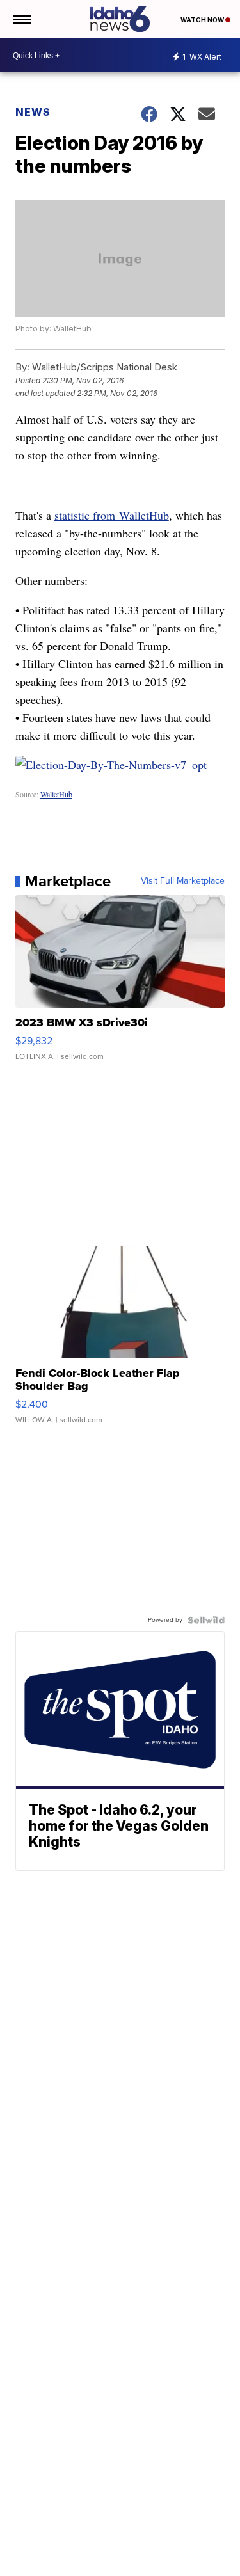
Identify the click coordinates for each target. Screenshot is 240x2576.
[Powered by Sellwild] (206, 1620)
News (33, 112)
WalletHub (56, 794)
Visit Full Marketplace (183, 881)
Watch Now (203, 20)
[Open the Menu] (21, 19)
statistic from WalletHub (112, 515)
